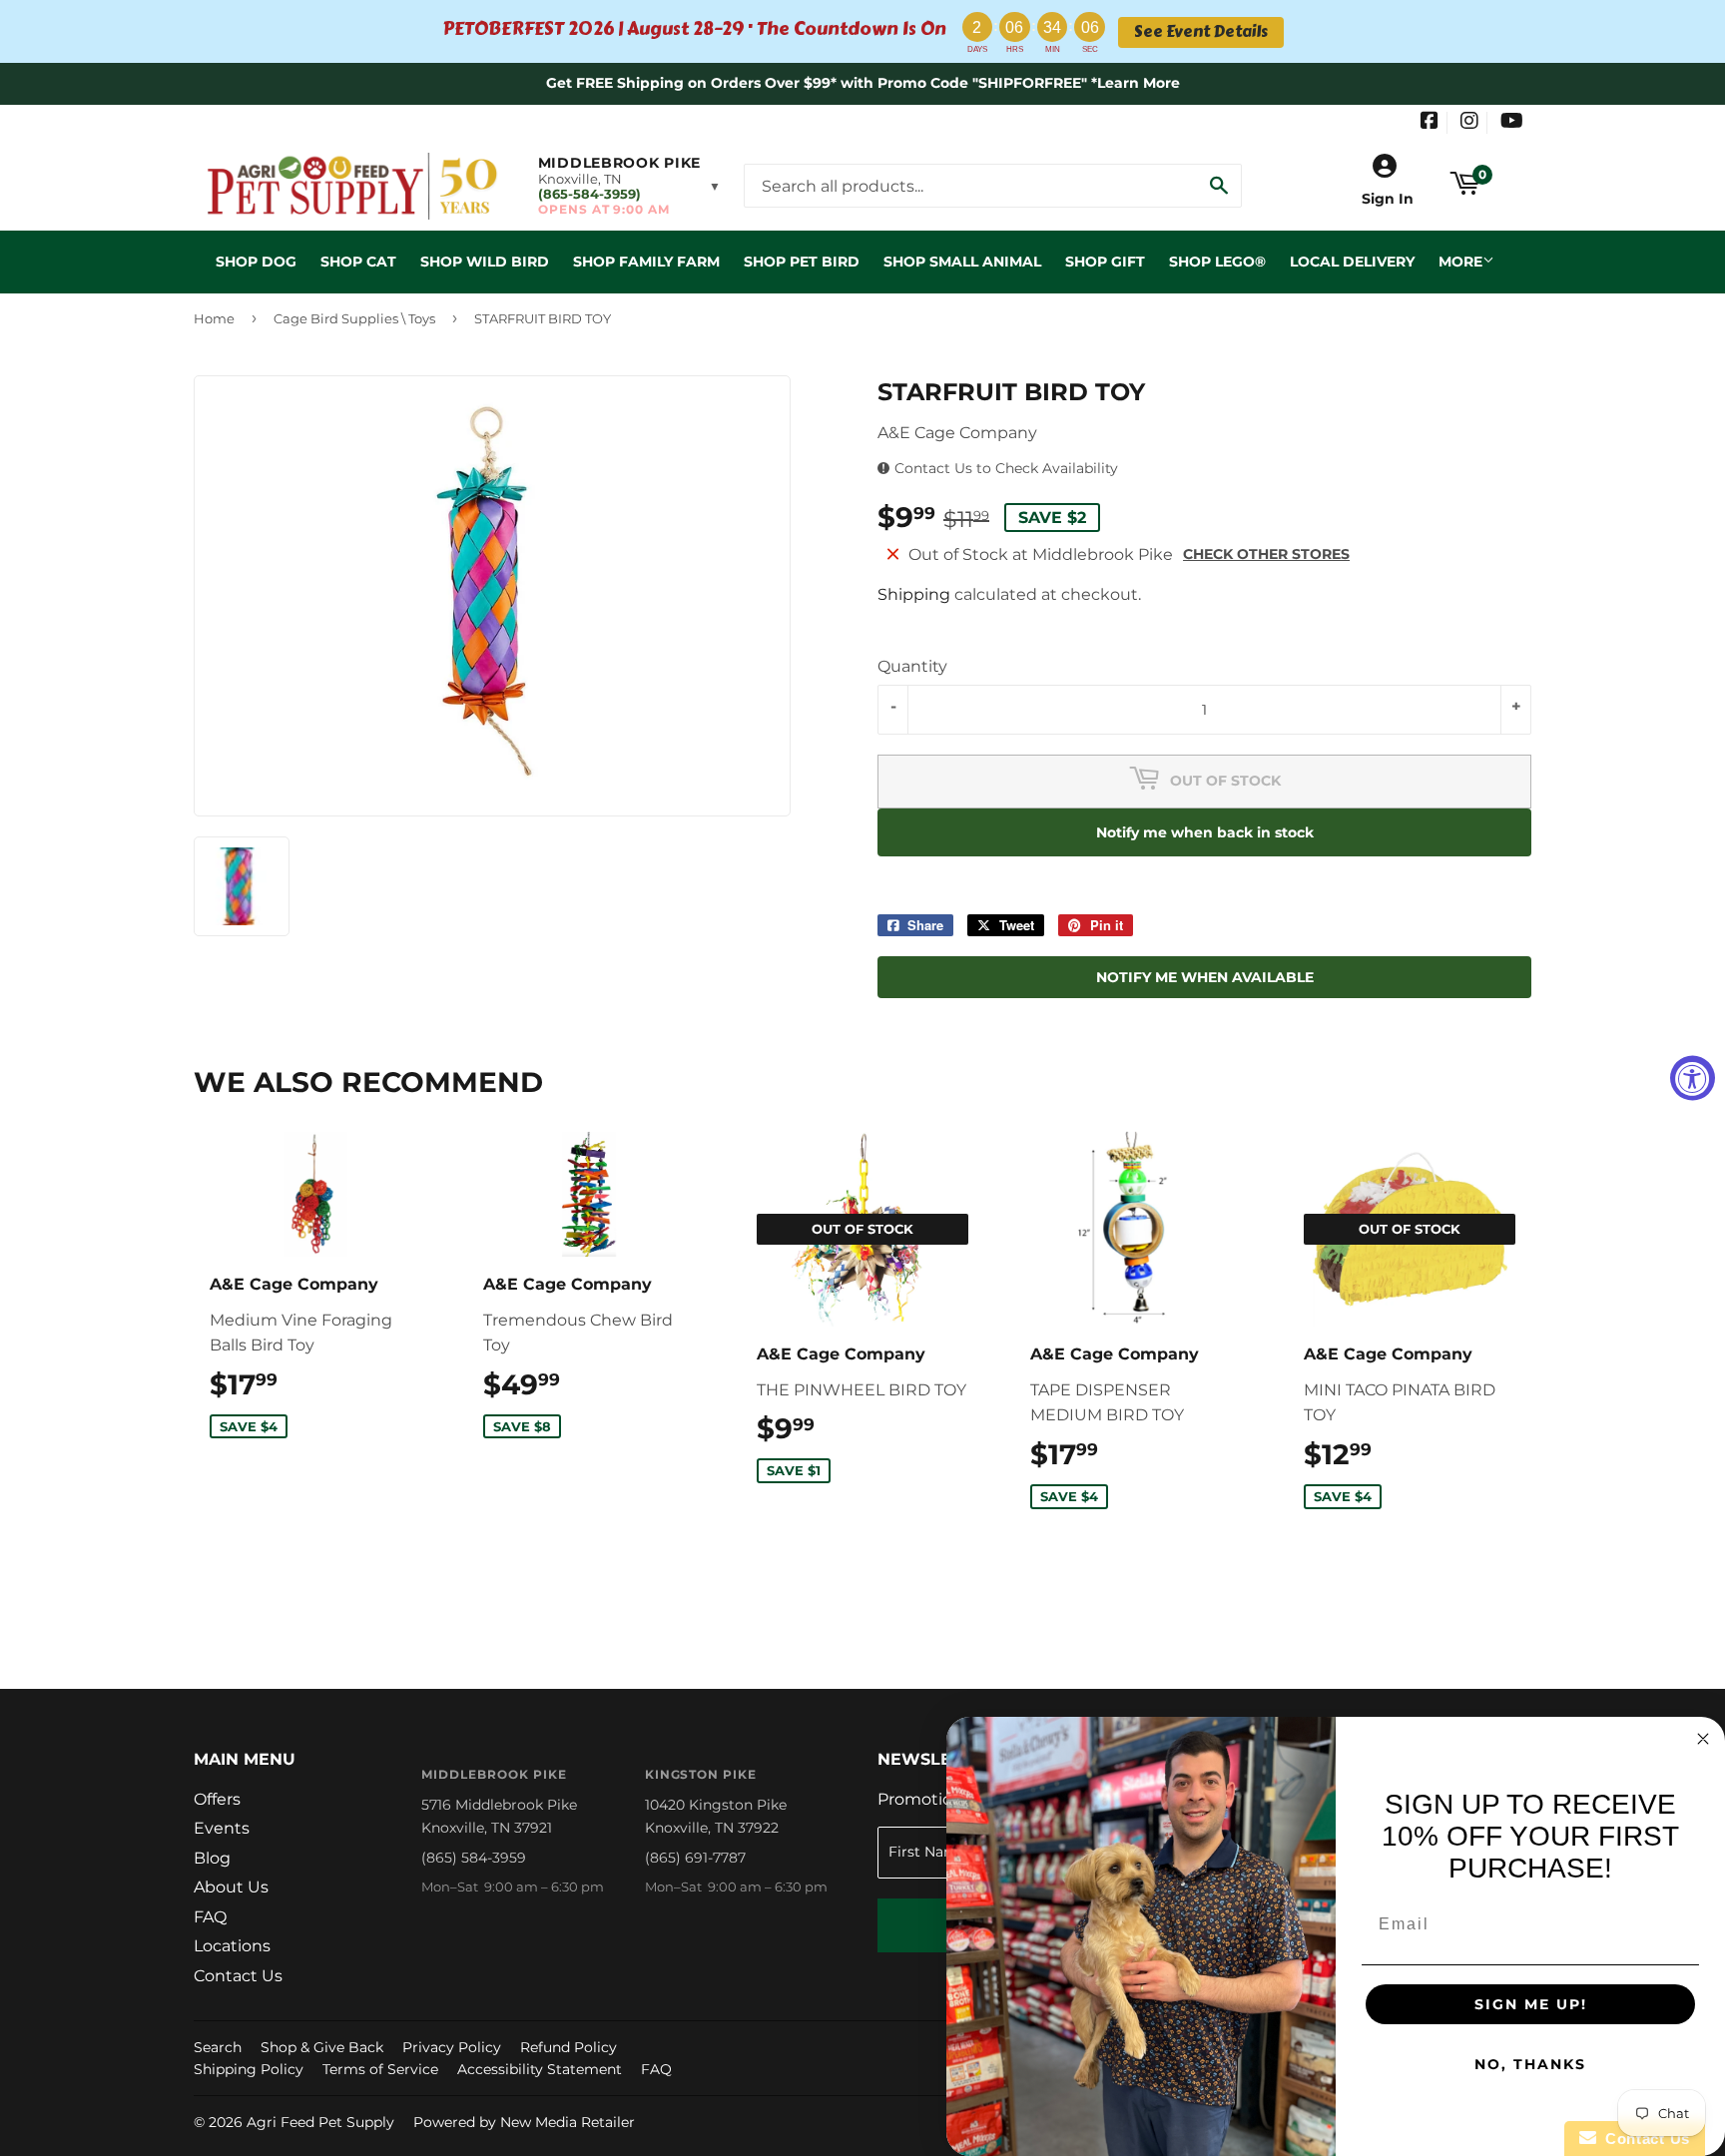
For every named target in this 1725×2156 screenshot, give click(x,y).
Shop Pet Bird (802, 262)
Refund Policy (569, 2047)
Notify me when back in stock (1205, 832)
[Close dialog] (1703, 1739)
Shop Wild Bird (485, 262)
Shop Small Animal (962, 262)
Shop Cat (358, 262)
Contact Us (238, 1976)
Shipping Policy (249, 2069)
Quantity (912, 666)
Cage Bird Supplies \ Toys (354, 318)
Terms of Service (380, 2069)
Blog (212, 1858)
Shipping (914, 594)
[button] (629, 186)
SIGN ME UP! (1531, 2004)
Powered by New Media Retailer (524, 2122)
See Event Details (1201, 32)
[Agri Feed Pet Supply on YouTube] (1512, 123)
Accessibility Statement (540, 2069)
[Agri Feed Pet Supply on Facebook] (1430, 123)
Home (214, 318)
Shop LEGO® (1217, 262)
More (1460, 262)
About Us (231, 1887)
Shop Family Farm (646, 262)
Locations (232, 1946)
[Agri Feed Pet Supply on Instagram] (1469, 123)
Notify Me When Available (1205, 977)
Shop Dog (256, 262)
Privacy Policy (452, 2047)
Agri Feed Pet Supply (320, 2122)
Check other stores (1266, 554)
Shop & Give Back (322, 2047)
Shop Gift (1105, 262)
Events (222, 1828)
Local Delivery (1352, 262)
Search (218, 2047)
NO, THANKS (1530, 2064)
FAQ (210, 1917)
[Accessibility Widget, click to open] (1693, 1078)
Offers (217, 1799)
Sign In (1388, 199)
